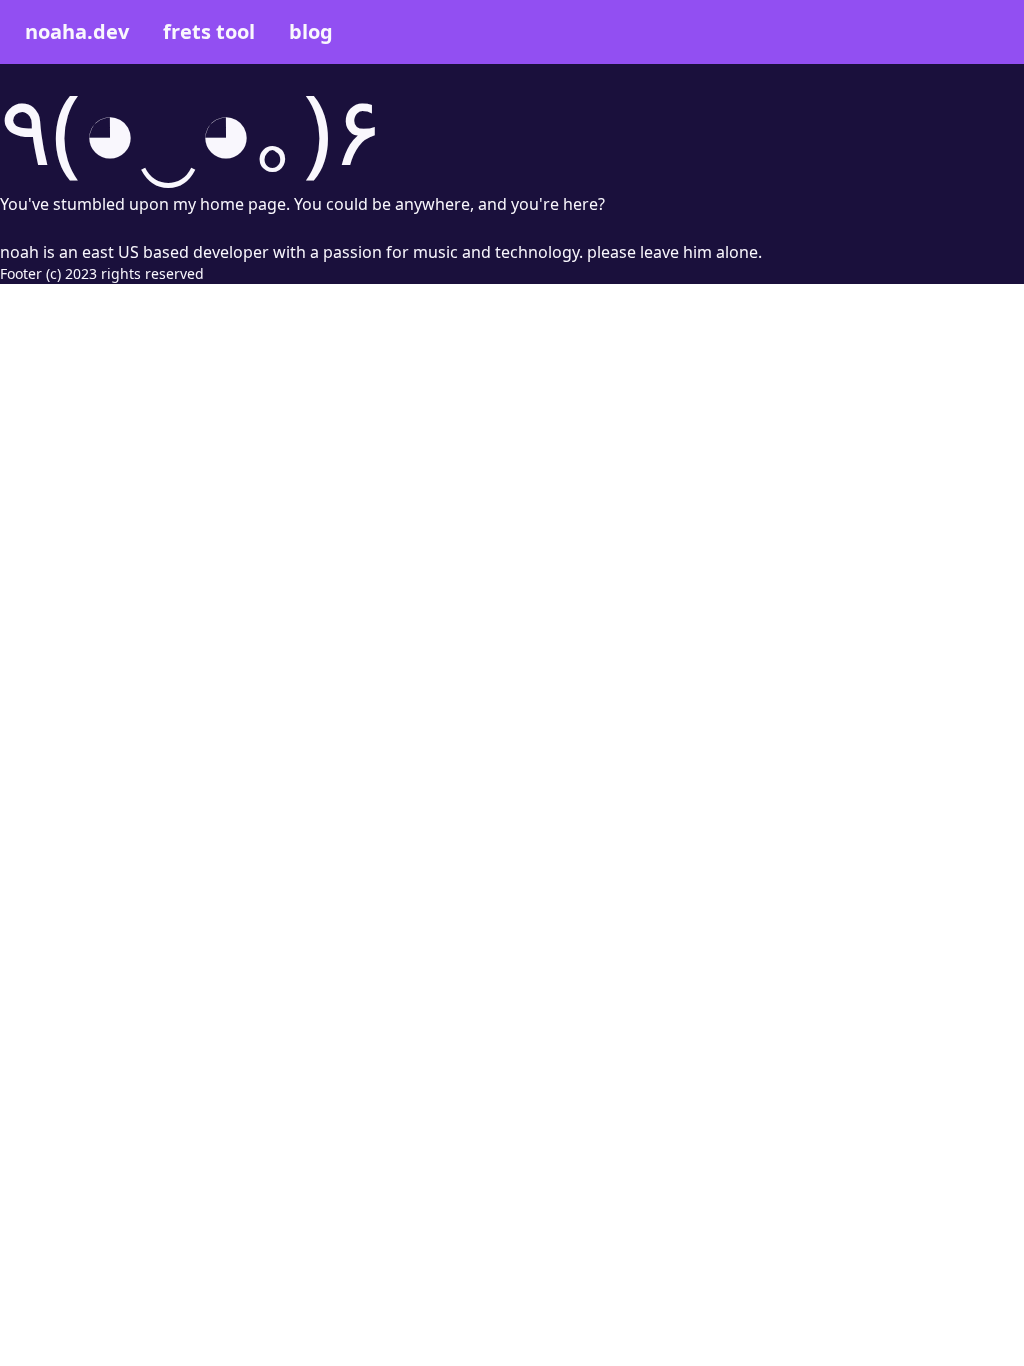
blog (311, 31)
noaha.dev (77, 31)
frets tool (209, 31)
